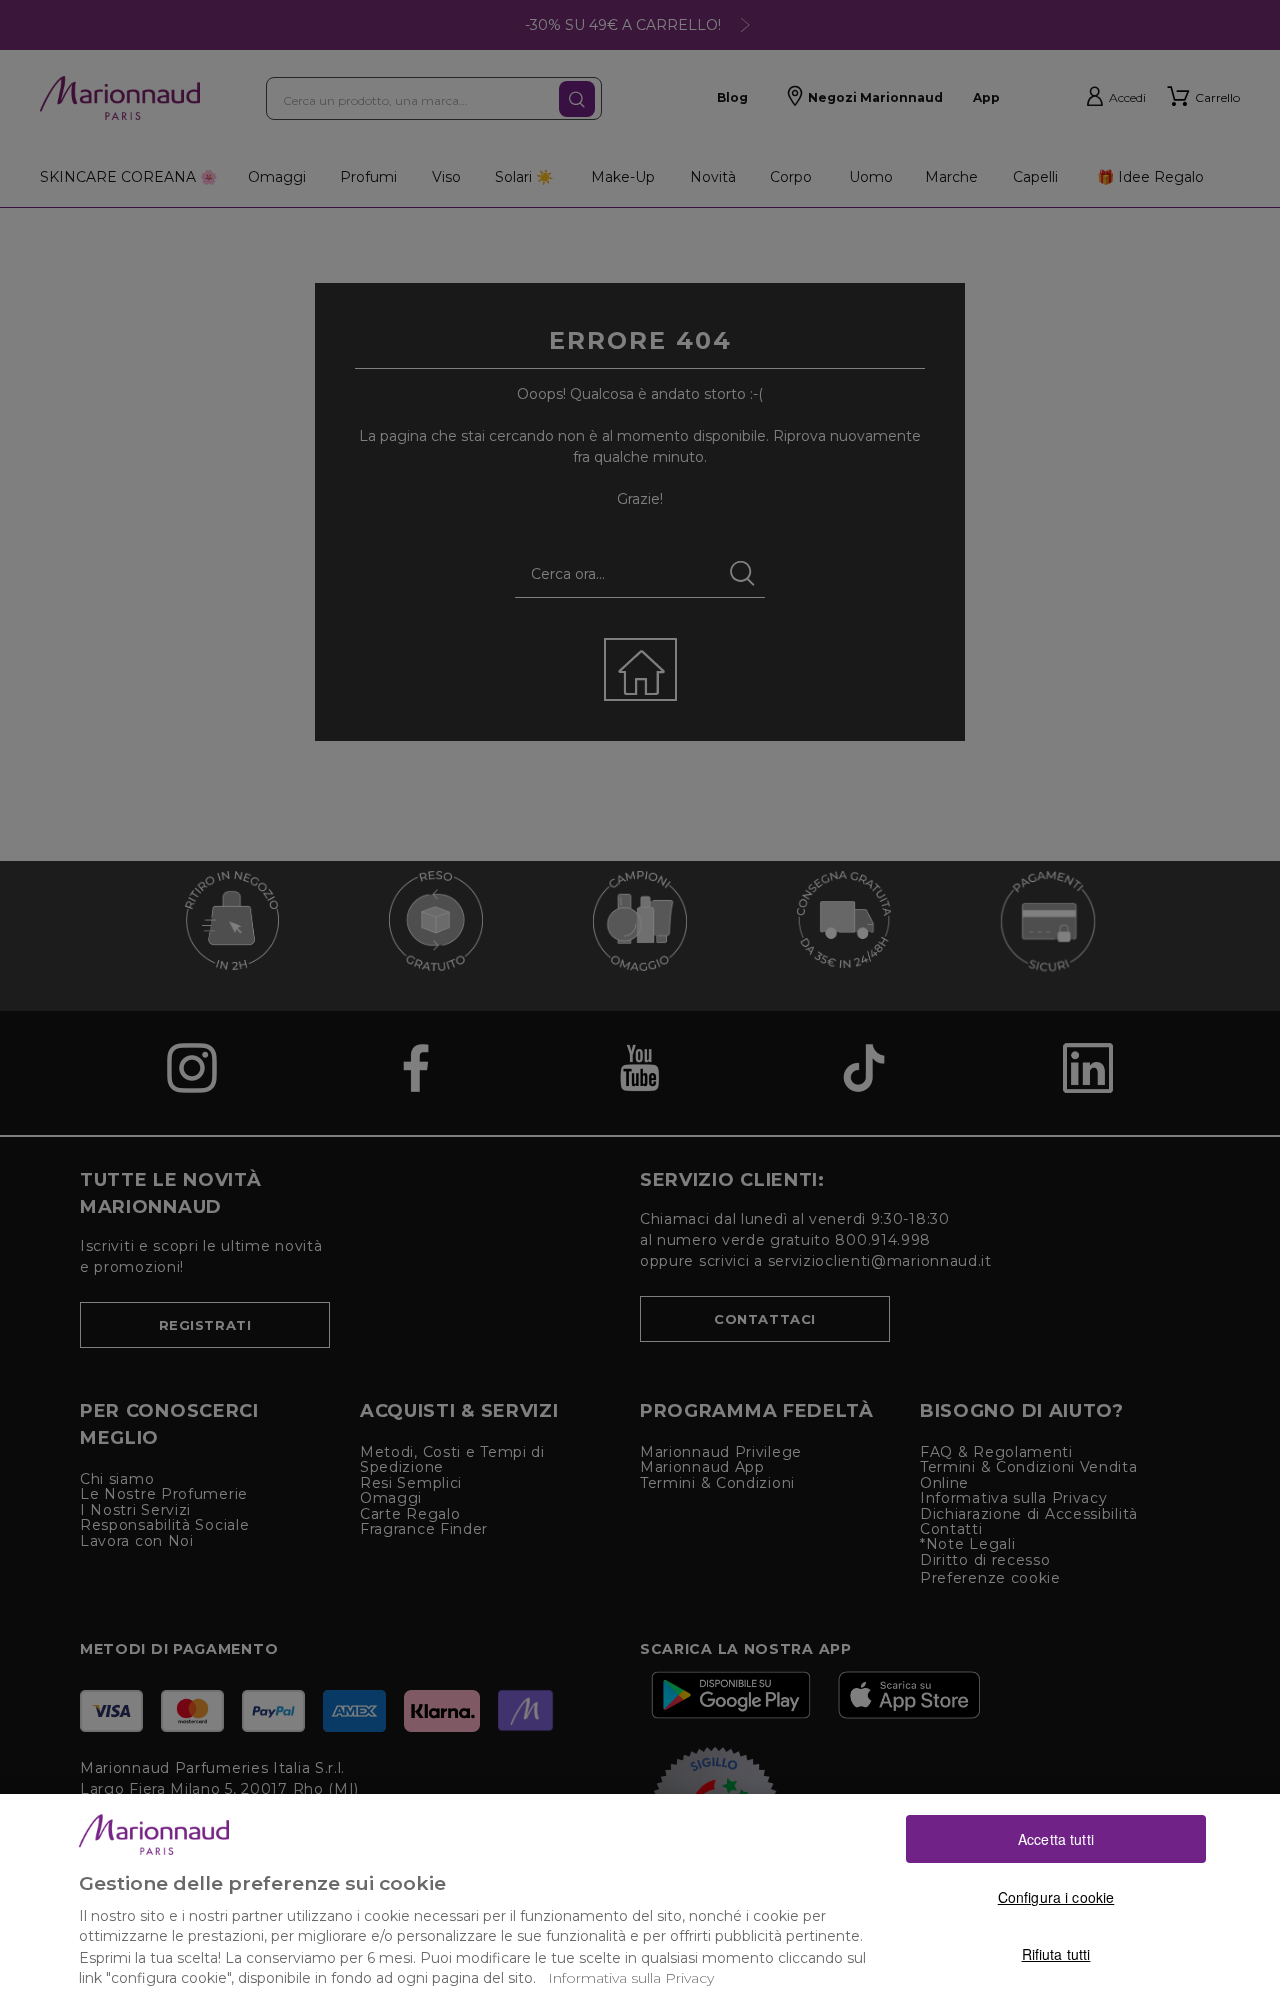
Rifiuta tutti (1056, 1954)
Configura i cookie (1056, 1896)
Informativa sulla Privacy (631, 1978)
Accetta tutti (1056, 1838)
